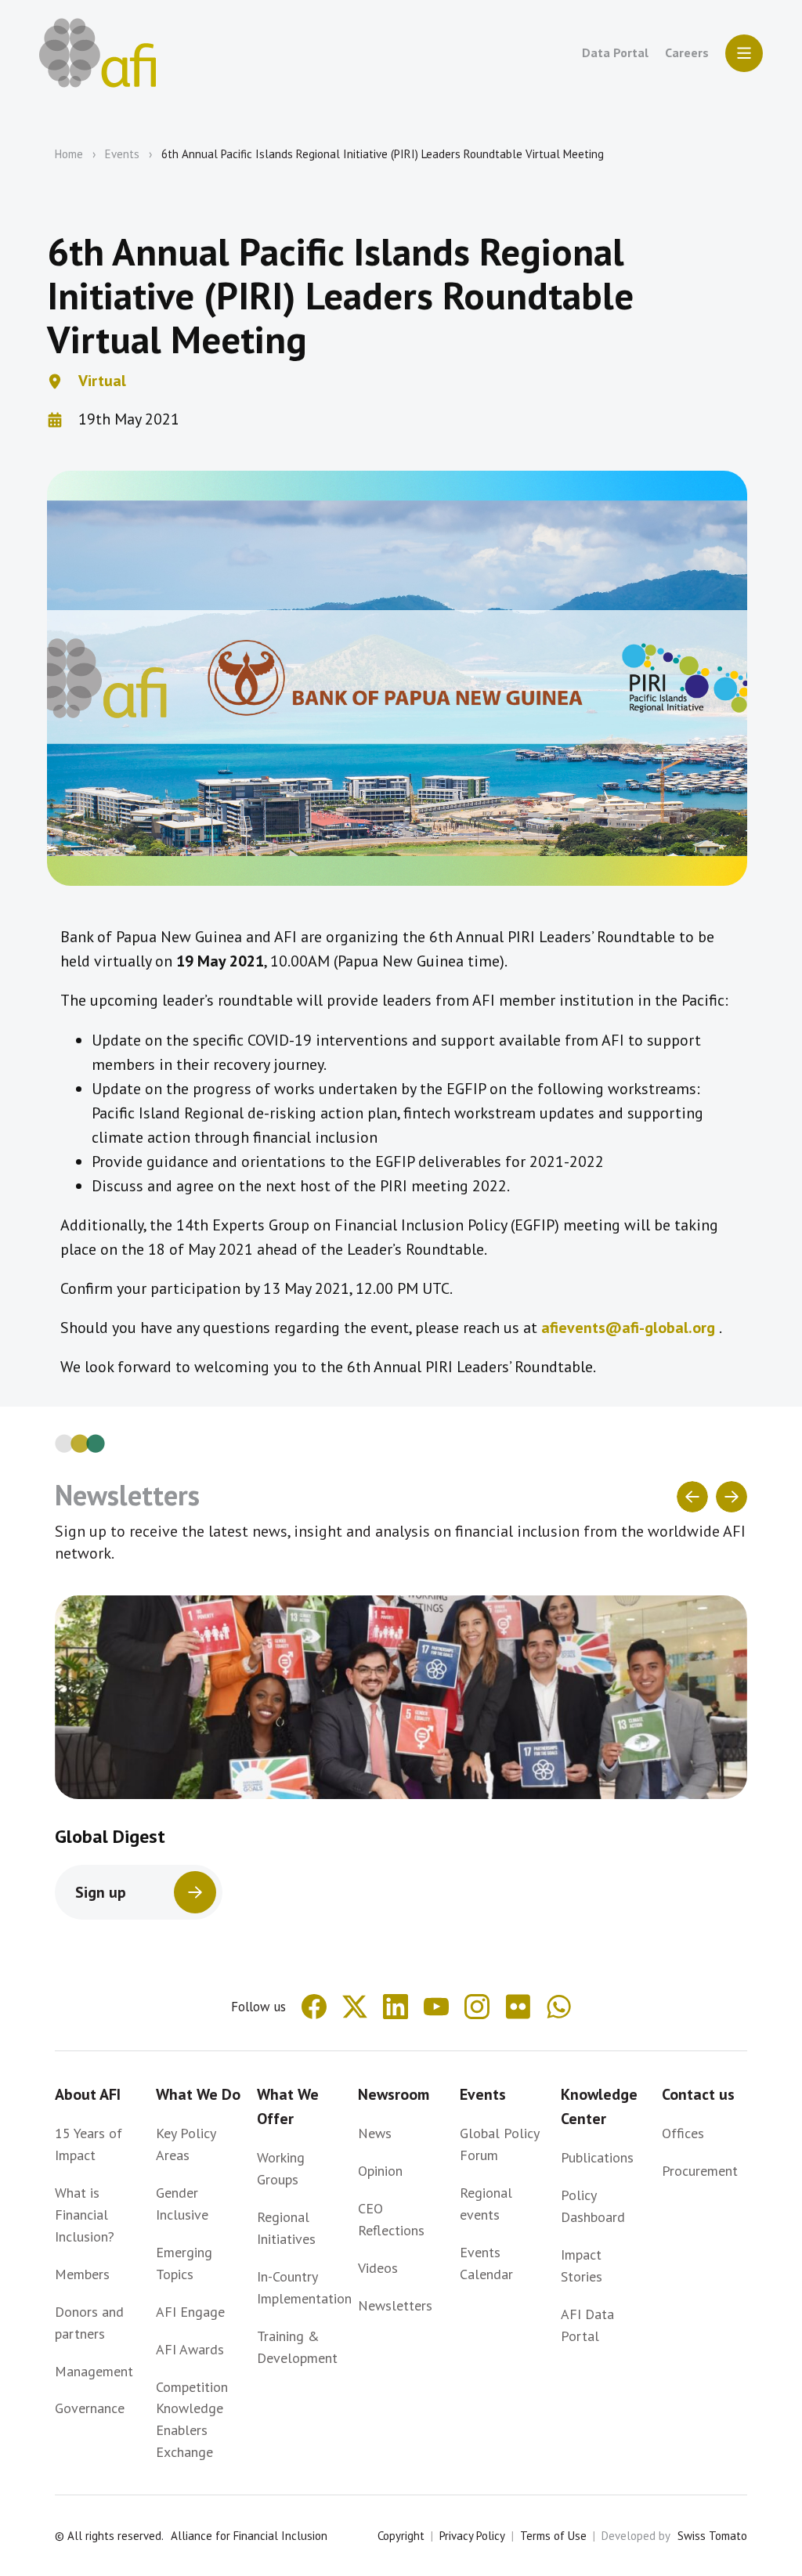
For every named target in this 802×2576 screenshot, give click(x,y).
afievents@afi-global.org (628, 1328)
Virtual (102, 381)
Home (69, 154)
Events (122, 154)
